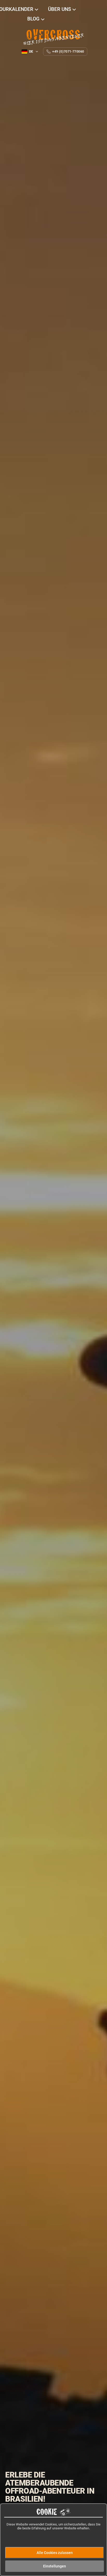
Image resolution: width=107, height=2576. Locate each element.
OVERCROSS (53, 35)
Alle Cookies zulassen (55, 2553)
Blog (34, 19)
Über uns (60, 9)
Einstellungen (55, 2566)
